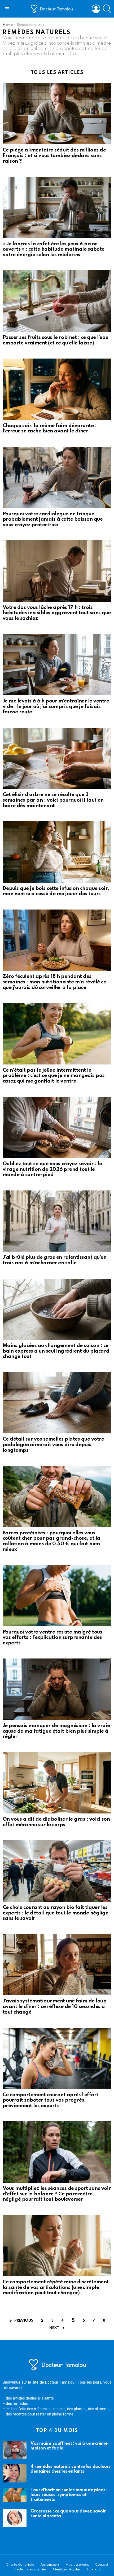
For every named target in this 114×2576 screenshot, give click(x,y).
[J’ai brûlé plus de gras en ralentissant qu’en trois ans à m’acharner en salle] (57, 1221)
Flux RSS (94, 2569)
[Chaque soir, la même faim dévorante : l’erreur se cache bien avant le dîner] (57, 389)
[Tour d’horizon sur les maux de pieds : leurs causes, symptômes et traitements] (15, 2495)
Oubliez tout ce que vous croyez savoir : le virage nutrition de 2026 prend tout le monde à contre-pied (52, 1169)
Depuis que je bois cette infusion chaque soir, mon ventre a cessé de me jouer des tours (56, 891)
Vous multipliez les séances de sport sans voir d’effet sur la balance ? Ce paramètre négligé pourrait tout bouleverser (57, 2194)
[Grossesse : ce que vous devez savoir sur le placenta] (15, 2518)
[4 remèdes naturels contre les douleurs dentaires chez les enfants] (15, 2473)
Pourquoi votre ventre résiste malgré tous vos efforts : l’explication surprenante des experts (52, 1638)
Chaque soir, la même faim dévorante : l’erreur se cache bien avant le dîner (50, 428)
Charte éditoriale (20, 2565)
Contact (102, 2565)
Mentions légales (67, 2569)
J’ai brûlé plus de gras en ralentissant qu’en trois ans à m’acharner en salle (54, 1260)
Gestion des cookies (30, 2569)
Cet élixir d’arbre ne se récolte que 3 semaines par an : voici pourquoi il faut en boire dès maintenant (53, 800)
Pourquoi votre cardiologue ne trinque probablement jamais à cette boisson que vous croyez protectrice (53, 519)
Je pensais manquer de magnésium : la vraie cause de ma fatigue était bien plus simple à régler (56, 1731)
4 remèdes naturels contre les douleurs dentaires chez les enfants (71, 2469)
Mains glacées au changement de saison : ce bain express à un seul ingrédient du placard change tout (56, 1351)
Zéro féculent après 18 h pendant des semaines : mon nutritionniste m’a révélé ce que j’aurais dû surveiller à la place (54, 982)
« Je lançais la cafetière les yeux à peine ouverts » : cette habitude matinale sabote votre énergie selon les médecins (54, 249)
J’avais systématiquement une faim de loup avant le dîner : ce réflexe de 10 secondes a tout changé (54, 2006)
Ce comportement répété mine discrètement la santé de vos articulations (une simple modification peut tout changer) (56, 2287)
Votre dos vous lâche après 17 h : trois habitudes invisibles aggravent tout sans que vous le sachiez (57, 613)
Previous (24, 2321)
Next (54, 2328)
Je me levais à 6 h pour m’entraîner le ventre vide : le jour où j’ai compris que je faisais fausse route (56, 706)
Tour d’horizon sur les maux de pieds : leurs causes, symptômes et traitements (69, 2495)
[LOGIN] (96, 9)
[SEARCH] (107, 9)
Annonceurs (50, 2565)
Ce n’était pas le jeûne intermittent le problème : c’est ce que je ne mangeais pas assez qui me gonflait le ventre (54, 1076)
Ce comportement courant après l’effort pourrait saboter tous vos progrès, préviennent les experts (51, 2100)
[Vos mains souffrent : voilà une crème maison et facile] (15, 2450)
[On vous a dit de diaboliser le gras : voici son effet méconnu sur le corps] (57, 1783)
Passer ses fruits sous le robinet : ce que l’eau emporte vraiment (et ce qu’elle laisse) (56, 340)
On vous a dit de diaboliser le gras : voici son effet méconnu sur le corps (56, 1822)
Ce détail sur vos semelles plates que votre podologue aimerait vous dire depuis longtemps (53, 1445)
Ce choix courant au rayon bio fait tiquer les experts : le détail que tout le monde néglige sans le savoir (55, 1913)
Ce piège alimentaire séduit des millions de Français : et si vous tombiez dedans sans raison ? (54, 155)
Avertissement (77, 2565)
